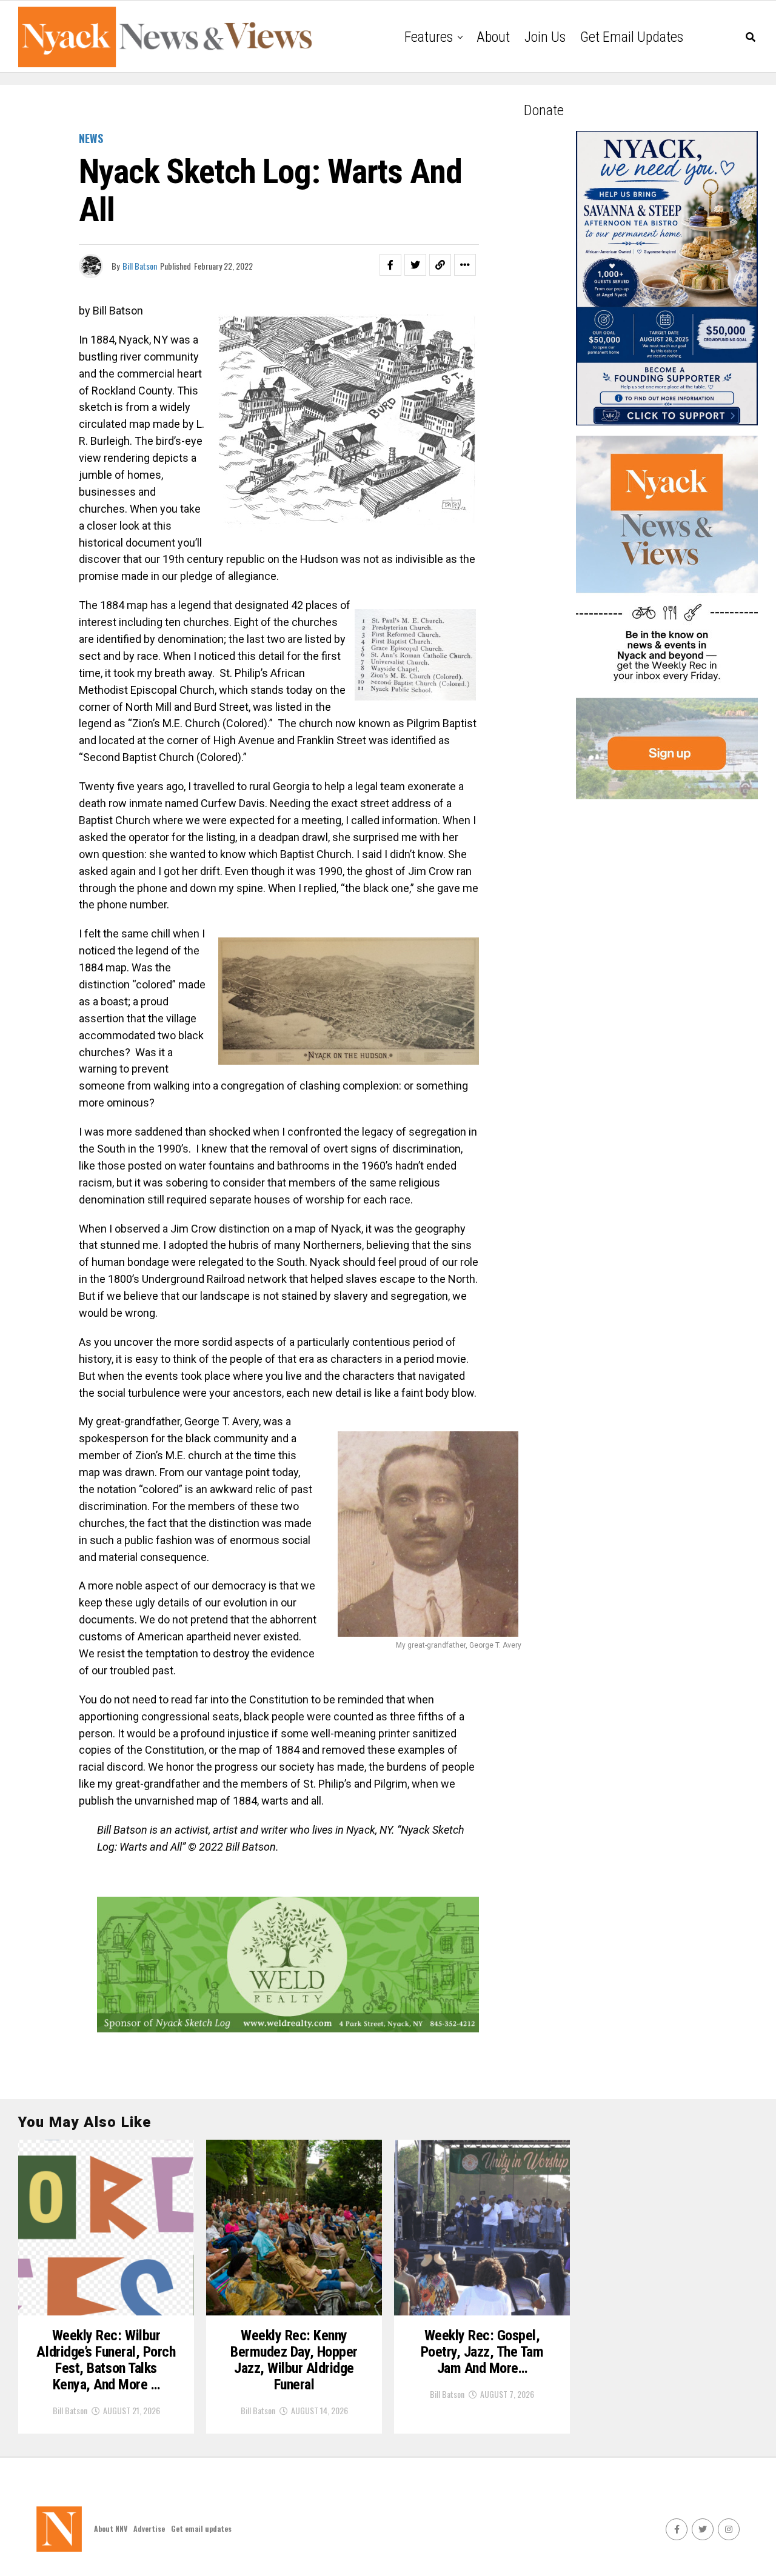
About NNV (111, 2528)
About (493, 37)
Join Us (545, 37)
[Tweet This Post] (415, 265)
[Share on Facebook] (390, 265)
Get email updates (632, 37)
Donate (544, 110)
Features (429, 37)
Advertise (149, 2528)
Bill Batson (140, 266)
